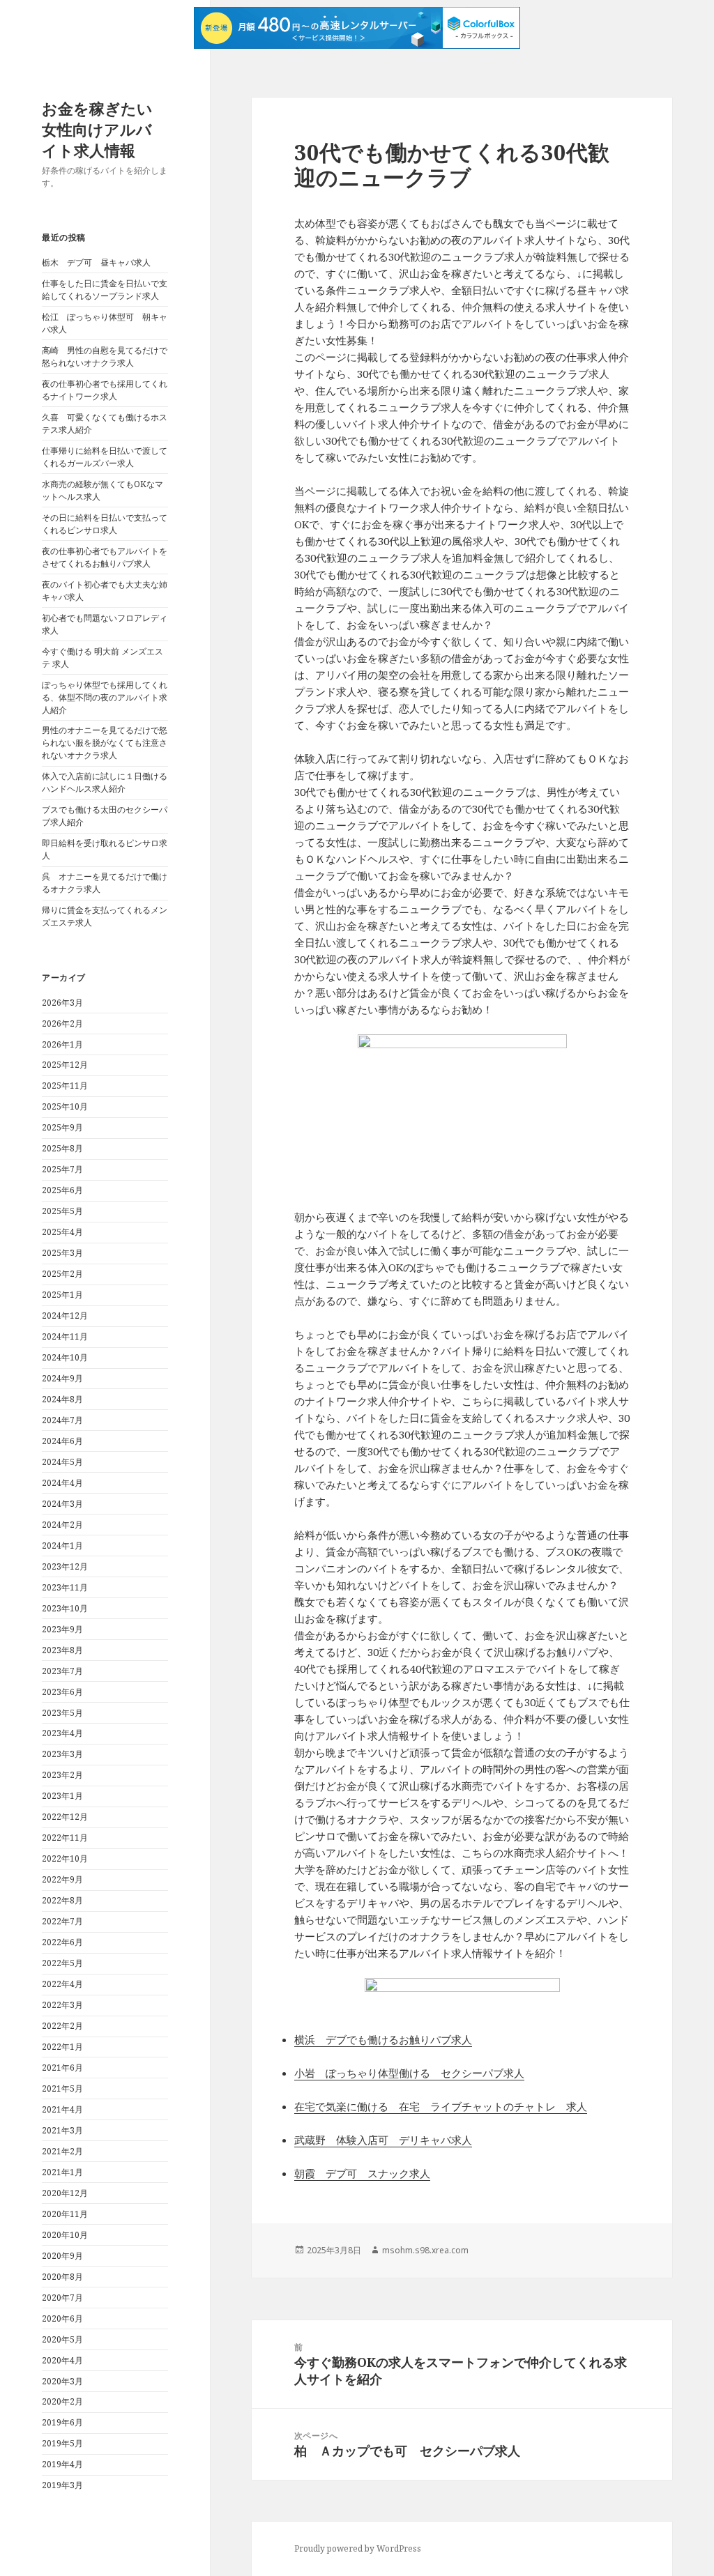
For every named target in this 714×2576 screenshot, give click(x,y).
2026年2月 (62, 1024)
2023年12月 (65, 1566)
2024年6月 (62, 1441)
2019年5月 (62, 2443)
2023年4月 (62, 1733)
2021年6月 (62, 2068)
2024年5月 (62, 1462)
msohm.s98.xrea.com (425, 2250)
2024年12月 (65, 1316)
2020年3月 (62, 2381)
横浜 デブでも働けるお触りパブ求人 (383, 2039)
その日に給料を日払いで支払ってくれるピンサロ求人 (105, 524)
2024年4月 (62, 1483)
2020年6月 (62, 2318)
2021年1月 (62, 2172)
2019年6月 (62, 2422)
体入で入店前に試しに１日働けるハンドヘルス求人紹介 (105, 782)
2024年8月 (62, 1399)
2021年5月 (62, 2088)
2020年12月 (65, 2193)
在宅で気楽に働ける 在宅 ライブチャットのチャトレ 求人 (441, 2106)
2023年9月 (62, 1629)
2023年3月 (62, 1754)
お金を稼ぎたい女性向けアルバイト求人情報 (97, 129)
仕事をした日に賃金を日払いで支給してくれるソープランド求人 (105, 290)
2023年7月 (62, 1671)
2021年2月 (62, 2151)
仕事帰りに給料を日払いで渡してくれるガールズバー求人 (105, 457)
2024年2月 (62, 1525)
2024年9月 (62, 1378)
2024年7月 (62, 1420)
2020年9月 (62, 2256)
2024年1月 (62, 1546)
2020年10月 (65, 2235)
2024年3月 (62, 1504)
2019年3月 (62, 2485)
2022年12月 (65, 1817)
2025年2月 (62, 1274)
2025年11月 (65, 1086)
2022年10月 (65, 1858)
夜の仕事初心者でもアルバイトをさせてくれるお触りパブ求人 (105, 557)
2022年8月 (62, 1900)
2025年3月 (62, 1253)
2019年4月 (62, 2464)
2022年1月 (62, 2047)
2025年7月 (62, 1169)
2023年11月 (65, 1587)
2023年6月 (62, 1692)
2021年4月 (62, 2109)
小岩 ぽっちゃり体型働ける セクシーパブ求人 (409, 2073)
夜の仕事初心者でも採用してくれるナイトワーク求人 (105, 390)
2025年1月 (62, 1295)
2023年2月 (62, 1775)
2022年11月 (65, 1838)
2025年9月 (62, 1127)
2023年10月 (65, 1608)
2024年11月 (65, 1336)
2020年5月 (62, 2339)
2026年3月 (62, 1003)
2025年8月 (62, 1148)
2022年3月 (62, 2005)
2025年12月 (65, 1065)
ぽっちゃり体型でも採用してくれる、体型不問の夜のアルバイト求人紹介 (105, 697)
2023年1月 (62, 1796)
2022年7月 (62, 1921)
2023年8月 (62, 1650)
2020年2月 (62, 2401)
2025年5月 (62, 1211)
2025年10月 (65, 1106)
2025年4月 (62, 1232)
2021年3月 (62, 2130)
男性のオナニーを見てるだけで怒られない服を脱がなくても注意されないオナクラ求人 (105, 743)
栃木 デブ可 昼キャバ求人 (96, 262)
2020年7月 (62, 2298)
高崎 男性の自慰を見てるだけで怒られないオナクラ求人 (105, 356)
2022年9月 (62, 1879)
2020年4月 (62, 2360)
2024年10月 (65, 1357)
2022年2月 (62, 2026)
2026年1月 (62, 1044)
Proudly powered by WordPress (358, 2548)
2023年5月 (62, 1713)
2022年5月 (62, 1963)
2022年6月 (62, 1942)
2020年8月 (62, 2277)
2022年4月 (62, 1984)
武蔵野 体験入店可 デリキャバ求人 (383, 2140)
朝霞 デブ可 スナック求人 (362, 2173)
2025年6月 (62, 1190)
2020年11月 (65, 2214)
